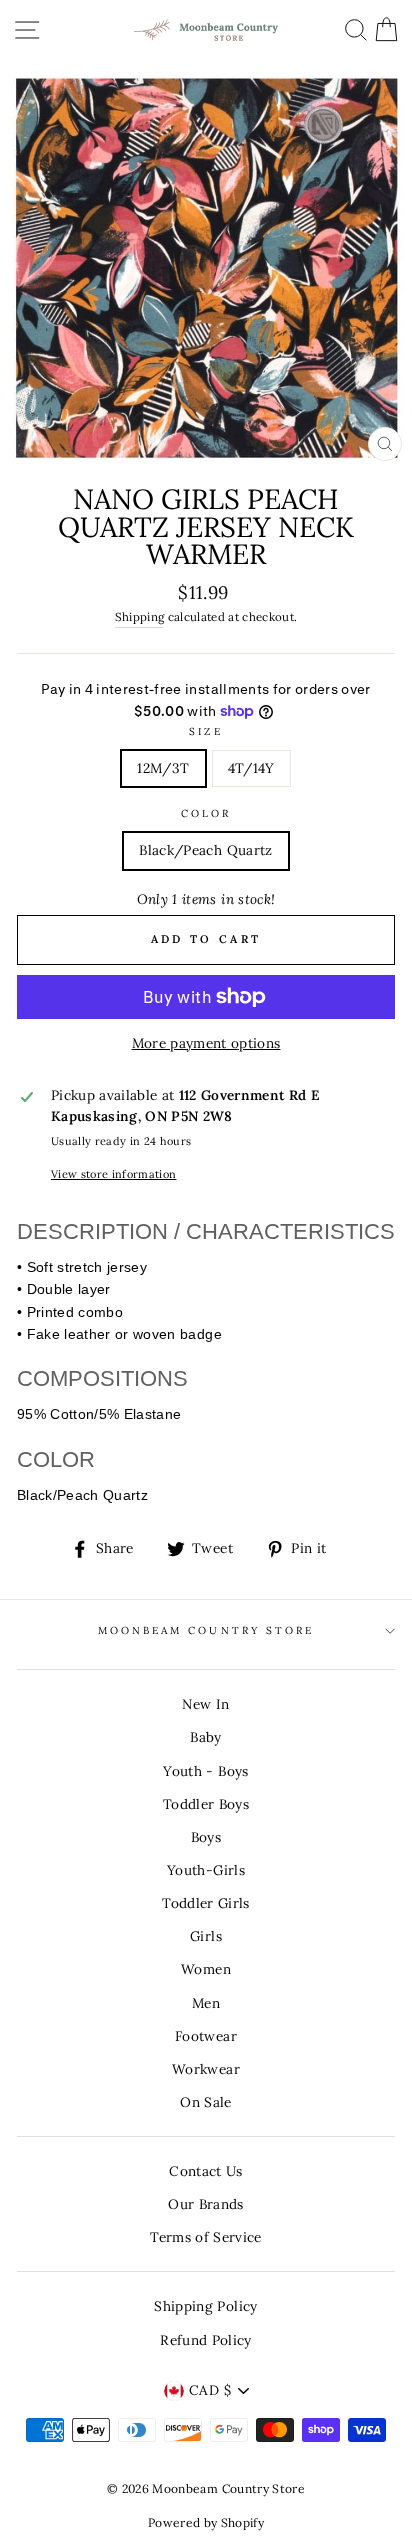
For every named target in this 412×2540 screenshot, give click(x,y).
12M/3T (163, 768)
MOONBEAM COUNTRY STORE (206, 1630)
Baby (205, 1737)
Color (206, 813)
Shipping (140, 616)
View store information (113, 1174)
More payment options (206, 1043)
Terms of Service (205, 2237)
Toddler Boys (206, 1804)
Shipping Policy (205, 2306)
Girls (206, 1936)
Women (206, 1969)
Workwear (206, 2069)
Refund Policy (205, 2340)
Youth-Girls (206, 1870)
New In (205, 1704)
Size (205, 731)
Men (206, 2003)
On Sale (205, 2102)
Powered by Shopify (206, 2522)
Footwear (206, 2036)
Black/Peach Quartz (205, 850)
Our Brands (205, 2204)
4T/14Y (251, 768)
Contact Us (205, 2171)
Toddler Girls (205, 1903)
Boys (206, 1837)
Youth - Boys (205, 1771)
